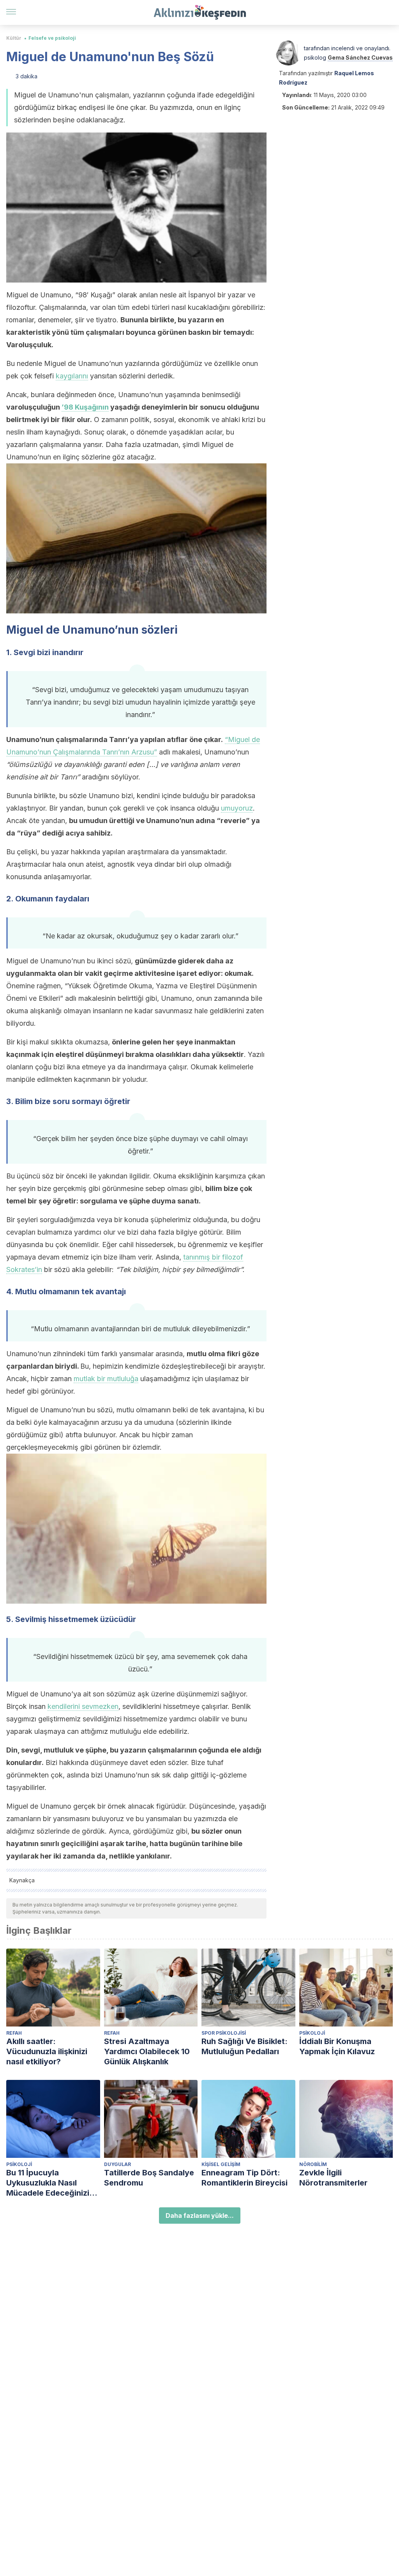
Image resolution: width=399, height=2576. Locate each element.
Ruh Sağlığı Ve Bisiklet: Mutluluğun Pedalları (245, 2046)
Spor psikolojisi (224, 2033)
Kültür (14, 38)
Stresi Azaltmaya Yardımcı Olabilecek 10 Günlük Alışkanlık (147, 2051)
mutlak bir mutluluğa (106, 1379)
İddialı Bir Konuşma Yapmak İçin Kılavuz (337, 2046)
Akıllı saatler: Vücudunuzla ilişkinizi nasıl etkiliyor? (47, 2051)
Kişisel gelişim (221, 2164)
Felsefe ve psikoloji (52, 38)
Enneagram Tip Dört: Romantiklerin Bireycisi (245, 2178)
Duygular (117, 2164)
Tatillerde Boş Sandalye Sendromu (149, 2178)
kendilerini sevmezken (83, 1706)
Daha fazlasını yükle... (200, 2216)
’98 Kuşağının (85, 407)
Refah (14, 2033)
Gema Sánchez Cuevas (360, 57)
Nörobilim (313, 2164)
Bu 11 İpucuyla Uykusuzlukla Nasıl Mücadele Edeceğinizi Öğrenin (48, 2183)
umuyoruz (237, 808)
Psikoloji (312, 2033)
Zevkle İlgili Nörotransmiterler (333, 2178)
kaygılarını (72, 376)
